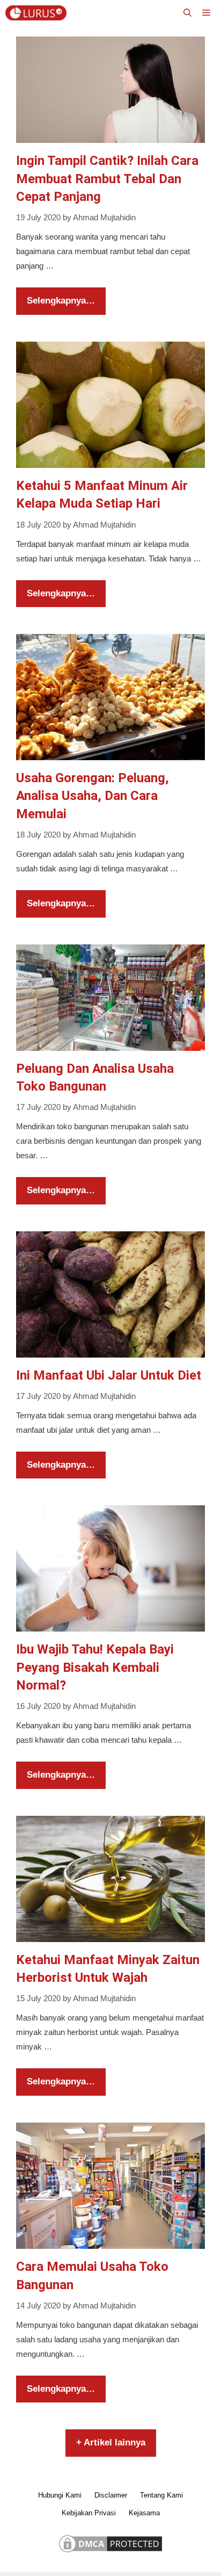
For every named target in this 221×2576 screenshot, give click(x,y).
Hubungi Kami (60, 2495)
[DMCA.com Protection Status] (110, 2552)
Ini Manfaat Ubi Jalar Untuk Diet (109, 1375)
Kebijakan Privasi (89, 2513)
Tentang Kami (161, 2495)
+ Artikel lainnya (111, 2442)
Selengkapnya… (61, 301)
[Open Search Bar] (187, 13)
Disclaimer (111, 2495)
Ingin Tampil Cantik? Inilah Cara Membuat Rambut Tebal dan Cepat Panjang (107, 179)
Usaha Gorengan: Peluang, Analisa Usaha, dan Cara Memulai (93, 796)
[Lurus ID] (39, 13)
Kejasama (144, 2513)
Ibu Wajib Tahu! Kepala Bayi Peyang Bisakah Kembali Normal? (95, 1667)
